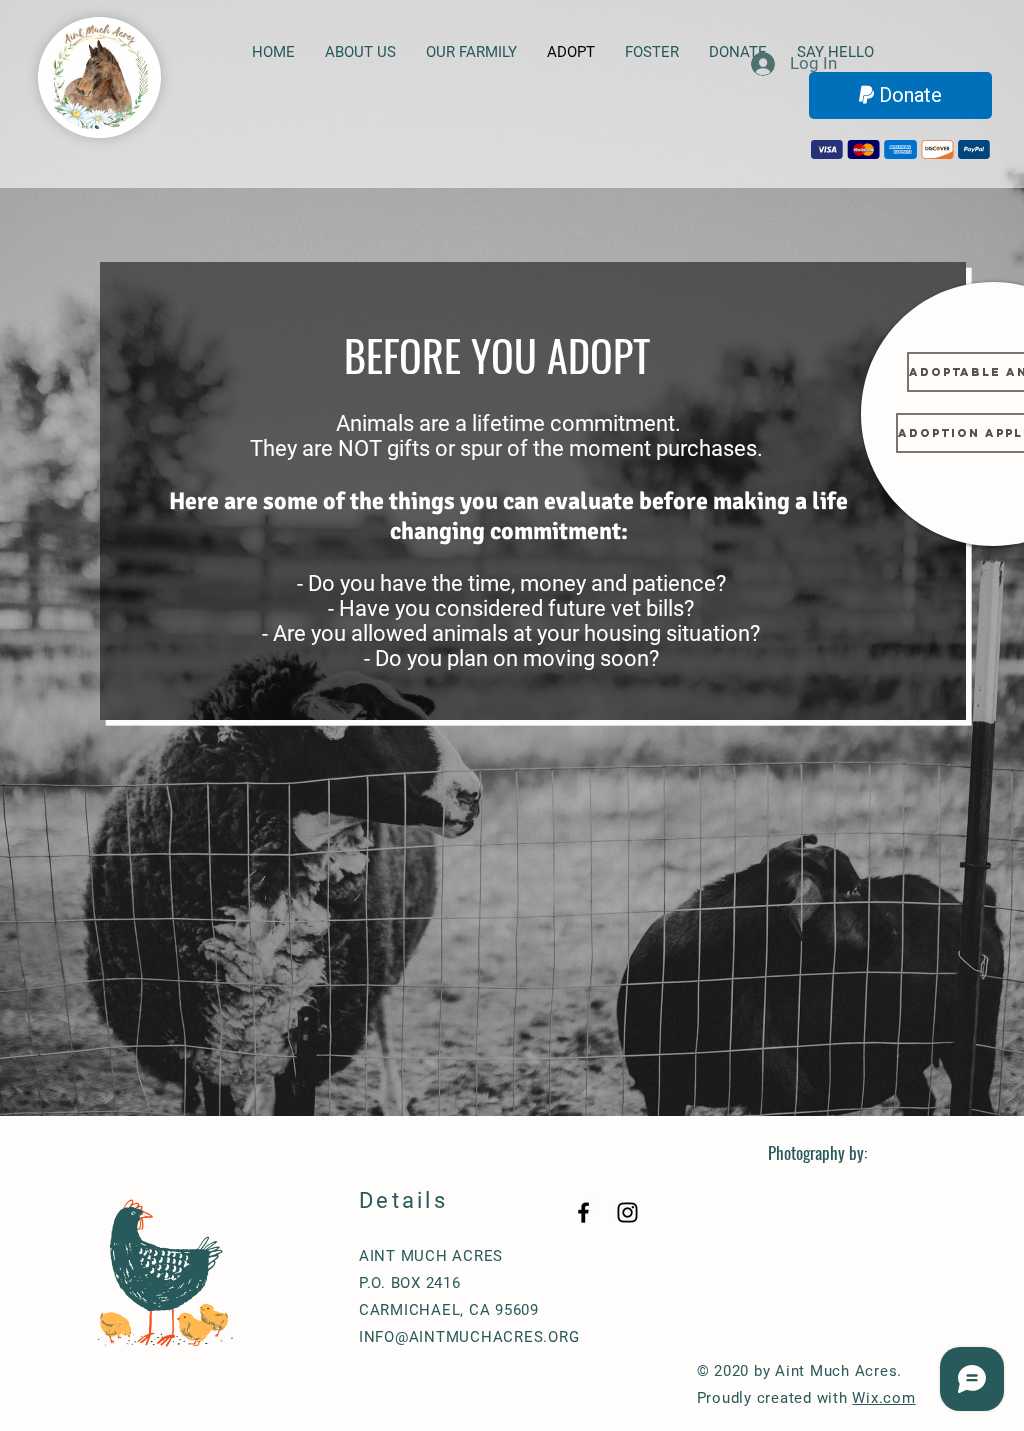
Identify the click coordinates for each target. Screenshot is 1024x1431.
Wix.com (883, 1398)
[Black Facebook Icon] (583, 1212)
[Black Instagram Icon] (627, 1212)
